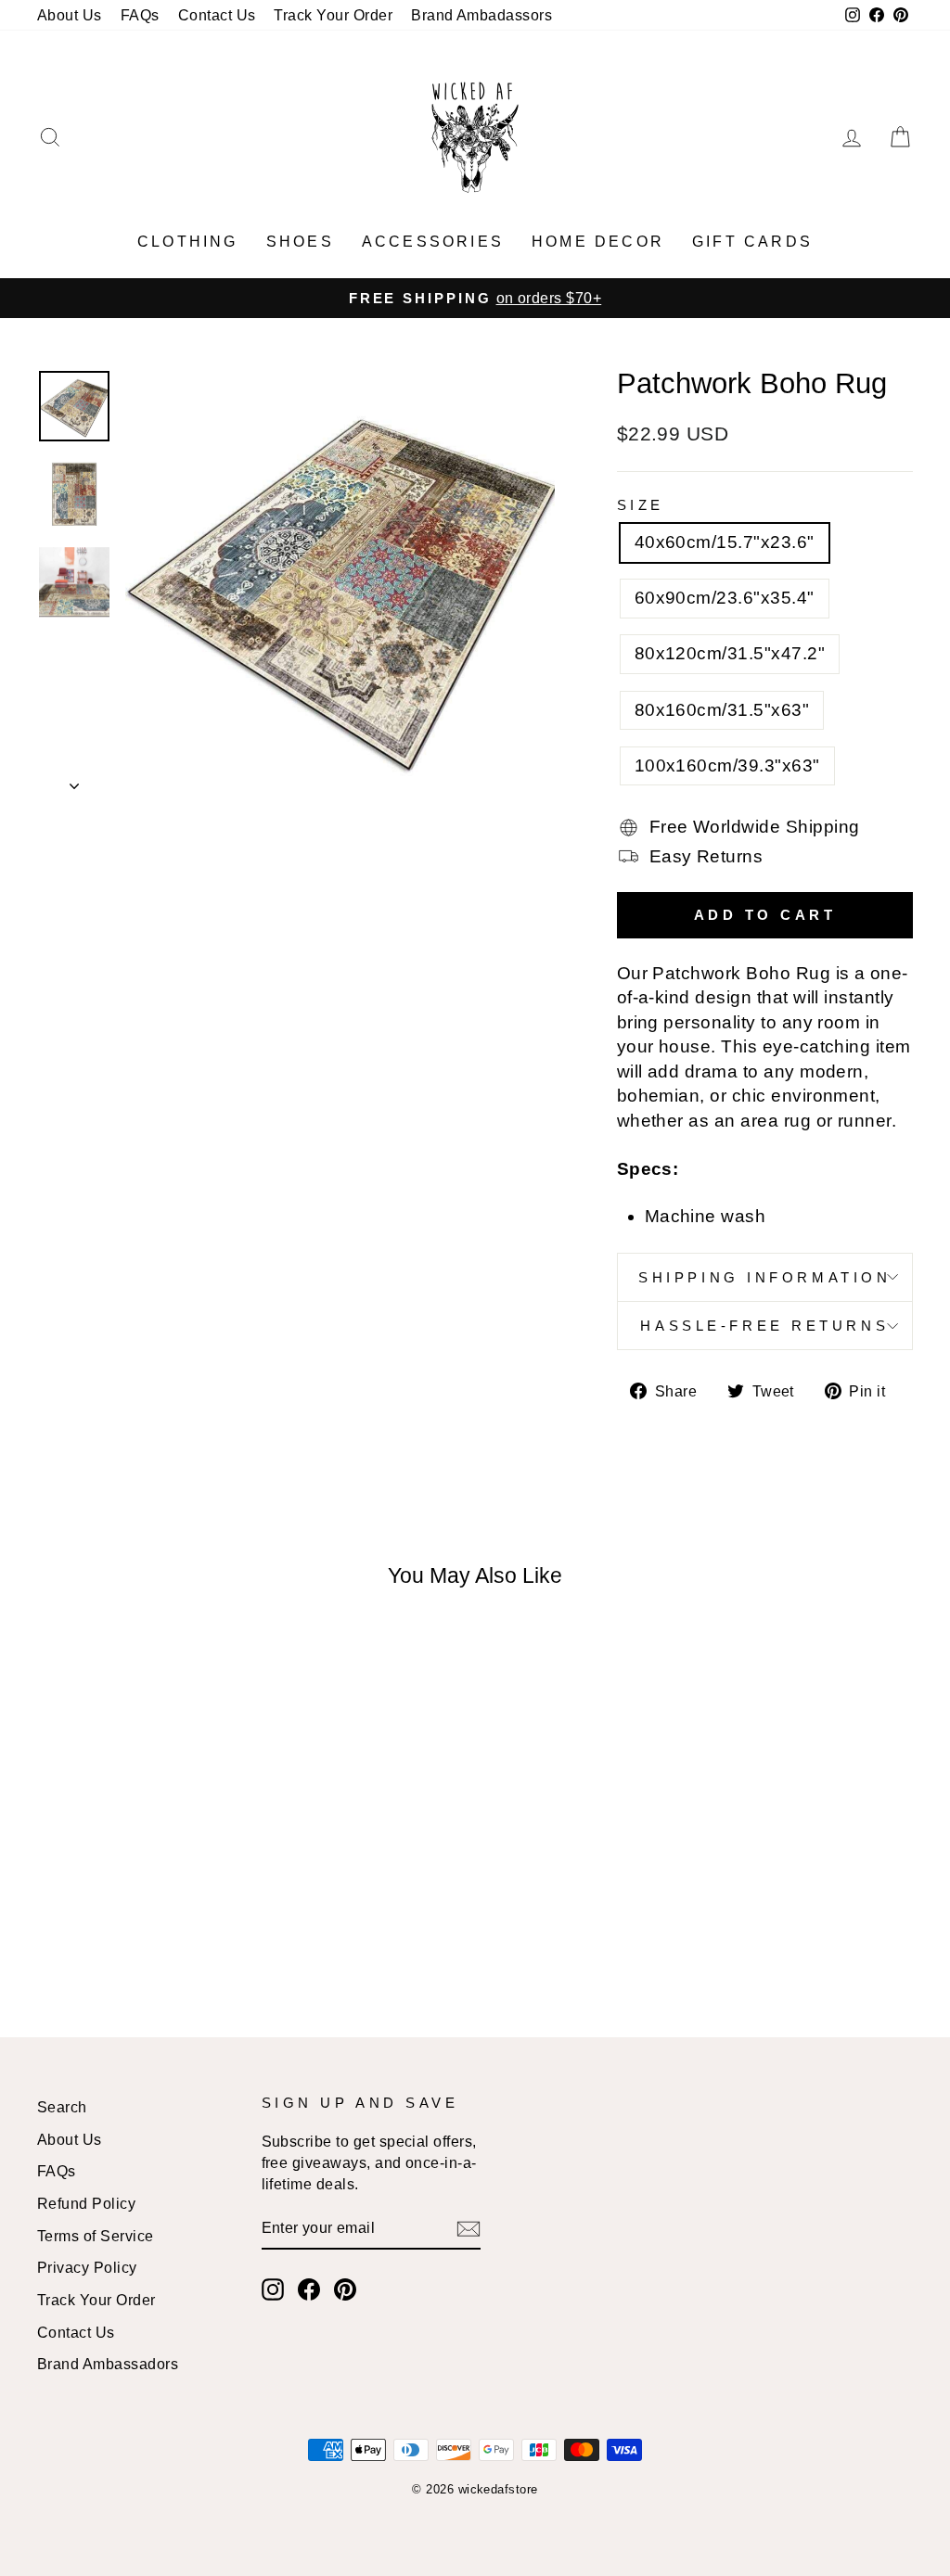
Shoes (300, 242)
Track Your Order (333, 15)
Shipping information (764, 1277)
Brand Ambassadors (108, 2364)
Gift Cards (752, 242)
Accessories (433, 242)
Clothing (188, 242)
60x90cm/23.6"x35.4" (725, 598)
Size (641, 505)
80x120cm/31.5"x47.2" (730, 653)
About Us (70, 15)
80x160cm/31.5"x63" (722, 710)
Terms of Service (96, 2236)
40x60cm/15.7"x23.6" (725, 542)
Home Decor (598, 242)
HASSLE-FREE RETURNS (764, 1326)
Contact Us (217, 15)
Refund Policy (86, 2203)
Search (62, 2107)
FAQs (140, 15)
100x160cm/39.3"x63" (727, 765)
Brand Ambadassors (481, 15)
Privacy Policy (87, 2267)
